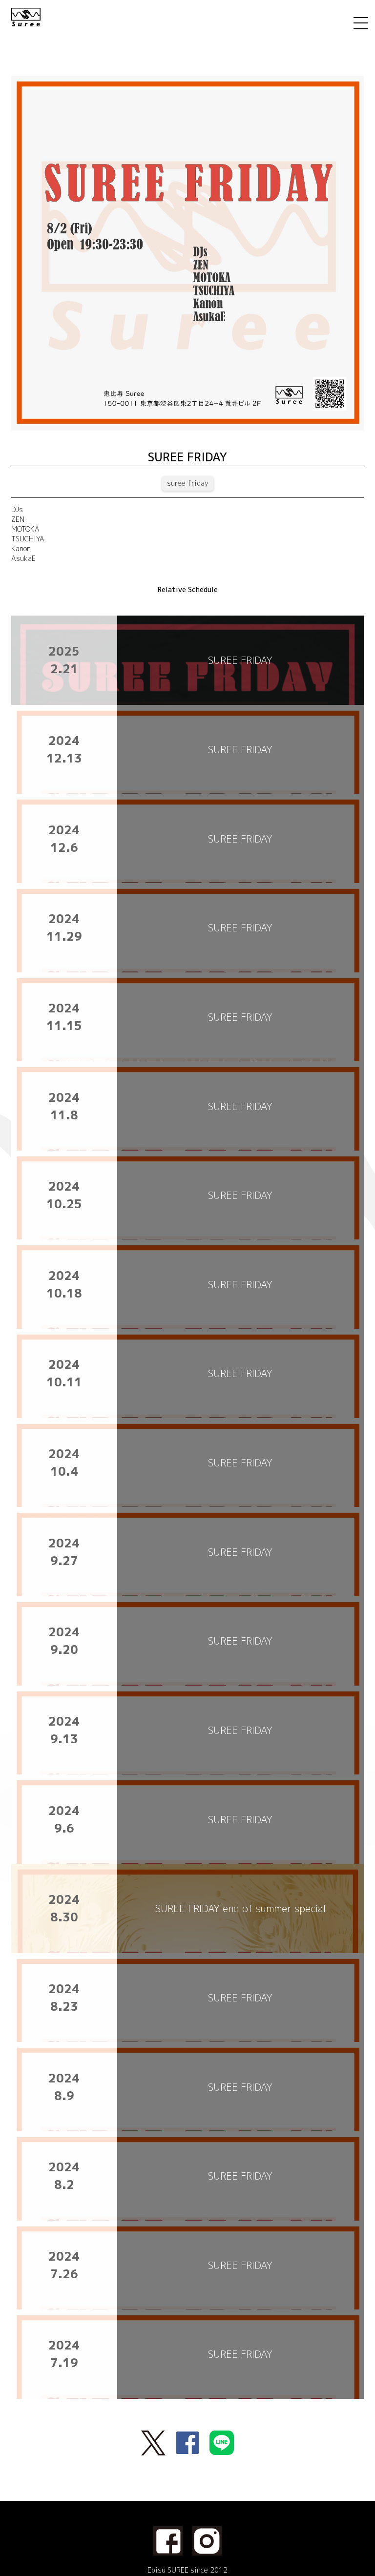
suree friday (188, 483)
